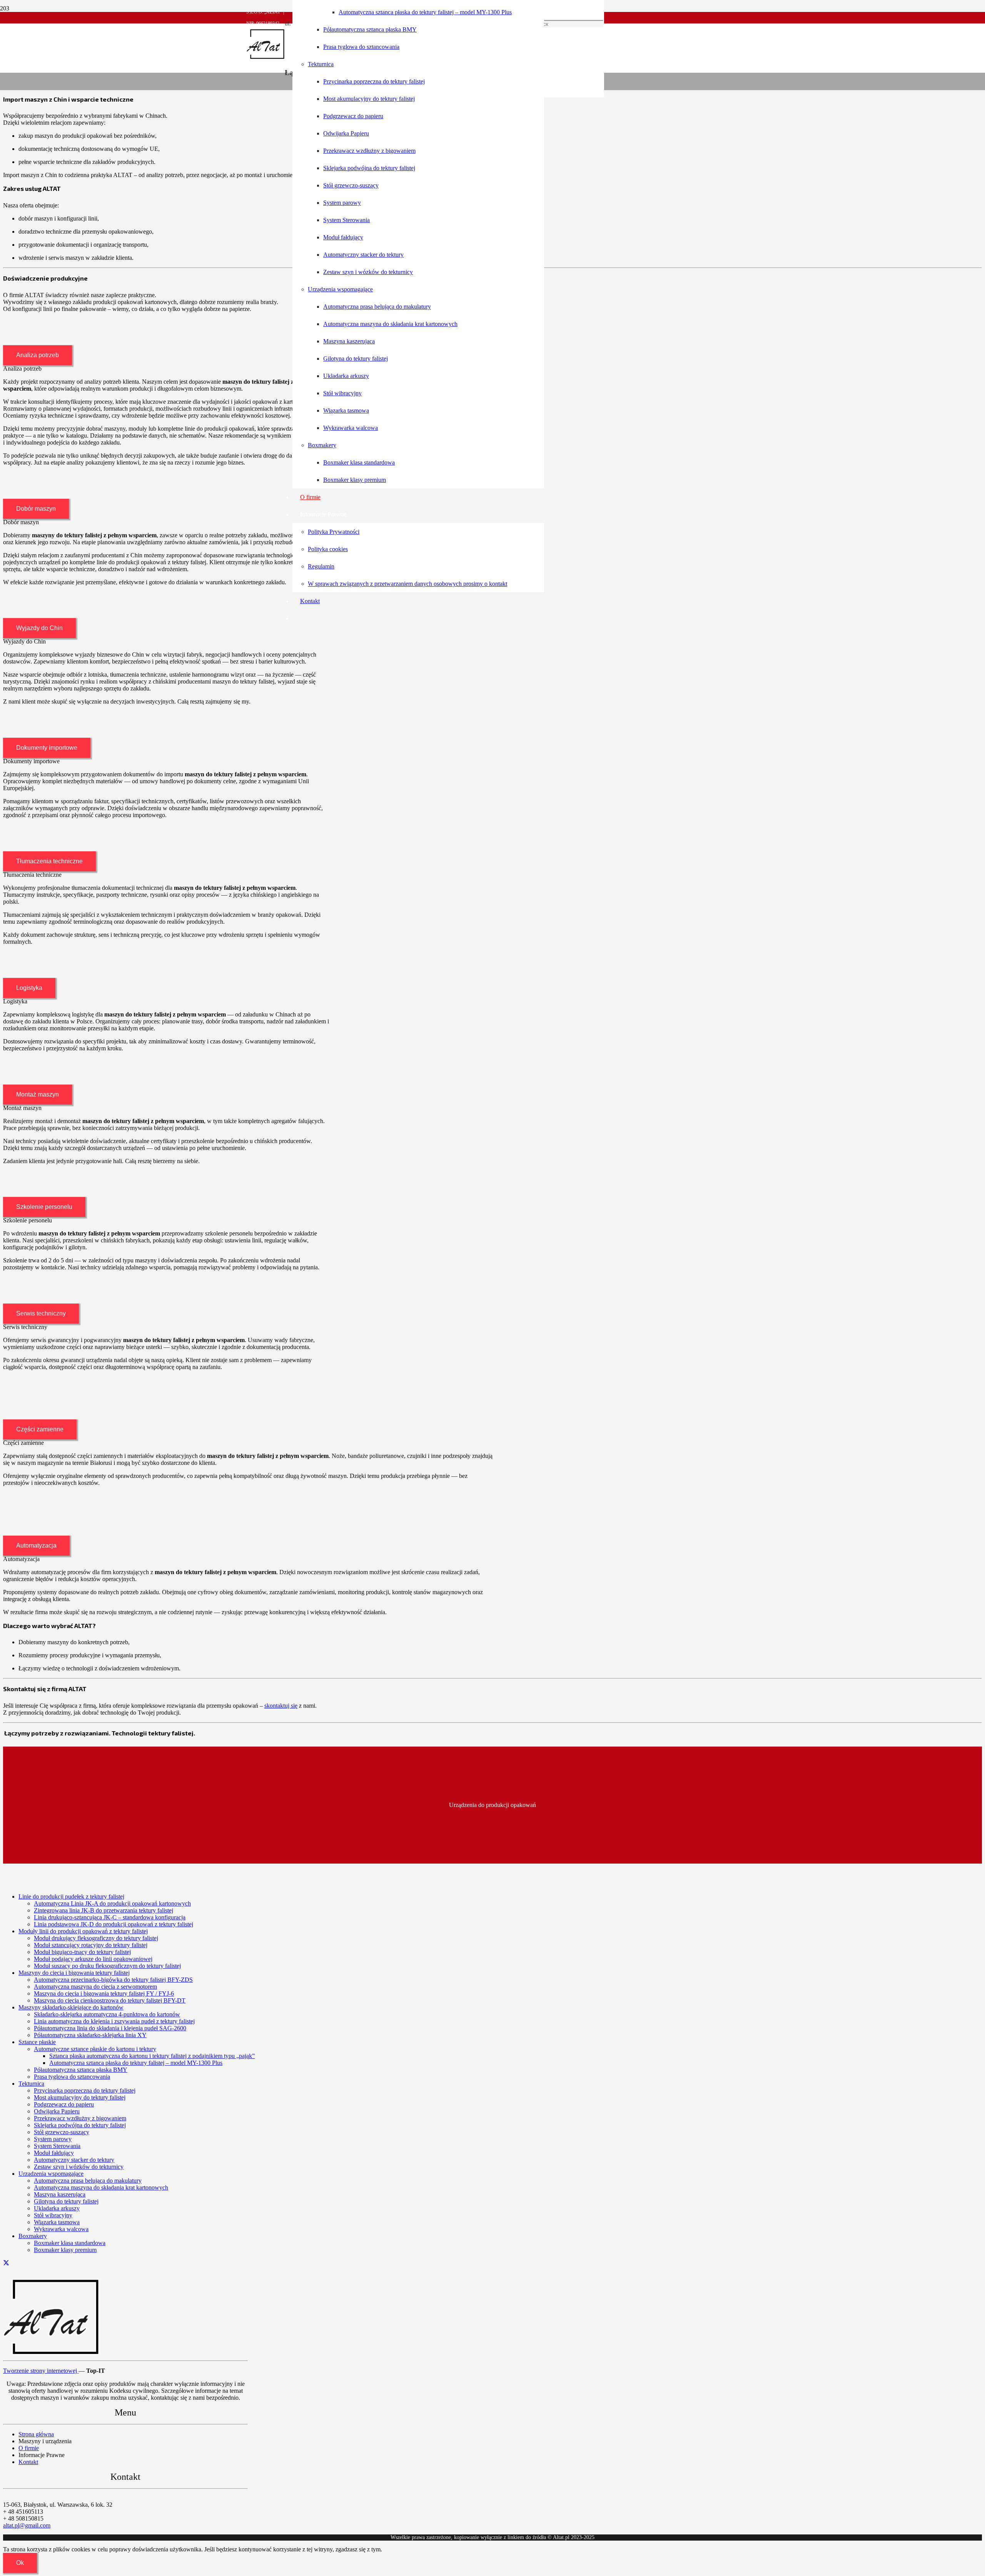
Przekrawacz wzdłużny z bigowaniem (80, 2118)
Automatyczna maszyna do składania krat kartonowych (101, 2187)
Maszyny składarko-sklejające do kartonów (71, 2007)
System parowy (53, 2139)
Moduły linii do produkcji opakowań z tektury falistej (83, 1931)
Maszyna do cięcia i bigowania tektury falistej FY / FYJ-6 (104, 1993)
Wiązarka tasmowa (57, 2222)
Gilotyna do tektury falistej (66, 2201)
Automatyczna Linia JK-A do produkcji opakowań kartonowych (112, 1903)
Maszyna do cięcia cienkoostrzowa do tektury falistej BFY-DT (110, 2000)
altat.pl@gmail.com (27, 2525)
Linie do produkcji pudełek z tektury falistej (71, 1896)
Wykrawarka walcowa (61, 2229)
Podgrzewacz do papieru (64, 2104)
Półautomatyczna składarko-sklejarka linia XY (90, 2035)
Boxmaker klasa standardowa (70, 2243)
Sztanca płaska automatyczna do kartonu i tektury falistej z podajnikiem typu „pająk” (152, 2056)
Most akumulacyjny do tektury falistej (80, 2097)
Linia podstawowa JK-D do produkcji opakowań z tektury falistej (114, 1924)
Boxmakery (33, 2236)
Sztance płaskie (37, 2042)
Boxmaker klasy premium (65, 2250)
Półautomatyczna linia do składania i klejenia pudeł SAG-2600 (110, 2028)
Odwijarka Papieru (57, 2111)
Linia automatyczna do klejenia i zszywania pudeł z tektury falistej (114, 2021)
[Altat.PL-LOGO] (265, 58)
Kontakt (28, 2462)
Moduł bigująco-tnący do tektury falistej (82, 1952)
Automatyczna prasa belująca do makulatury (88, 2181)
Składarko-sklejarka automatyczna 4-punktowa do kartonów (107, 2014)
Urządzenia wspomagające (51, 2174)
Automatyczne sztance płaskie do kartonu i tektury (95, 2049)
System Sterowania (57, 2146)
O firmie (29, 2448)
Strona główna (36, 2434)
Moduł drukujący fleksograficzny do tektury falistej (96, 1938)
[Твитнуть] (6, 2263)
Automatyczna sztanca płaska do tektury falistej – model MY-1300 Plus (136, 2063)
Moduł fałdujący (54, 2153)
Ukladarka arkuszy (57, 2208)
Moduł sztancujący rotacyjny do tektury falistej (91, 1945)
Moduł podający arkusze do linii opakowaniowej (93, 1959)
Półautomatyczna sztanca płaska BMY (81, 2070)
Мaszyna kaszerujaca (60, 2194)
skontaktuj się (281, 1706)
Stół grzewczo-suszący (62, 2132)
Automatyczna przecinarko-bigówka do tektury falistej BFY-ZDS (113, 1980)
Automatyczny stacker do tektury (74, 2160)
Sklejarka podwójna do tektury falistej (80, 2125)
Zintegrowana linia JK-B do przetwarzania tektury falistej (104, 1910)
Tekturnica (31, 2084)
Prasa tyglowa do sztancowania (72, 2077)
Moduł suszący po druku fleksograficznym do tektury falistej (107, 1966)
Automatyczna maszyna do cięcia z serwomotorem (95, 1987)
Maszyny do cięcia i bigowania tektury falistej (74, 1973)
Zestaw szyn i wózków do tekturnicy (79, 2167)
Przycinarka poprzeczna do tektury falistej (85, 2090)
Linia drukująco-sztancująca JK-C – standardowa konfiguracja (110, 1917)
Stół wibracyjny (53, 2215)
